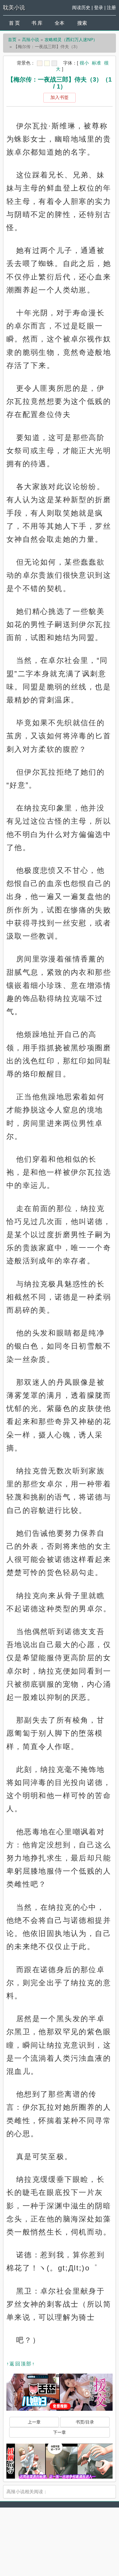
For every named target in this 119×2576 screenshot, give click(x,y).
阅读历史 (81, 7)
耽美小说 (14, 8)
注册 (111, 7)
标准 (96, 63)
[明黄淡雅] (47, 63)
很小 (84, 63)
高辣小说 (31, 40)
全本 (60, 23)
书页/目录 (85, 2422)
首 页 (14, 23)
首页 (12, 40)
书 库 (37, 23)
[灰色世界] (54, 63)
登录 (99, 7)
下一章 (60, 2432)
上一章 (34, 2422)
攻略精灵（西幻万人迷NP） (71, 40)
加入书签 (60, 97)
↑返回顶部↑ (21, 2364)
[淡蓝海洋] (40, 63)
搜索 (82, 23)
